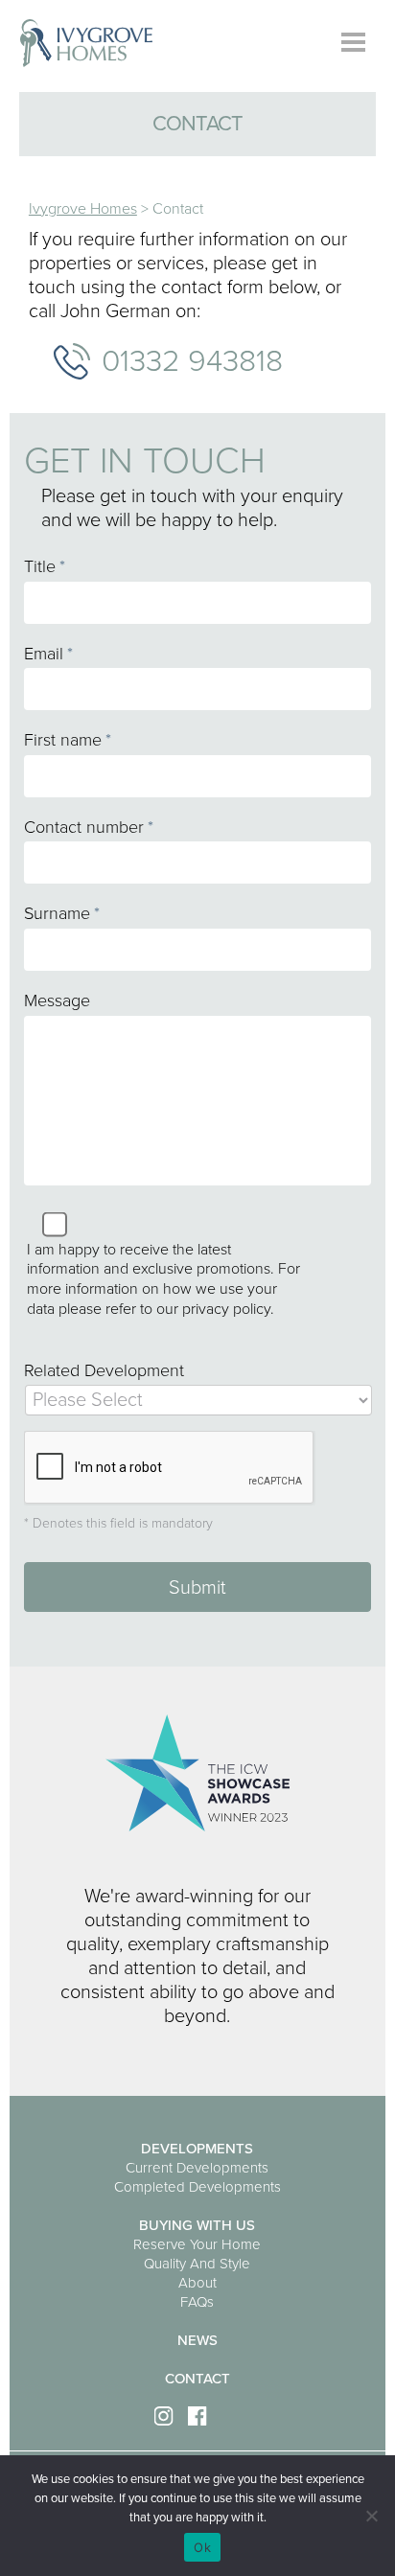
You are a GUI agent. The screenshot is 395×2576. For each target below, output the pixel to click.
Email (48, 654)
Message (57, 1000)
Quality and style (197, 2264)
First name (68, 740)
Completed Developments (197, 2187)
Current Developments (197, 2168)
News (197, 2340)
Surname (62, 913)
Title (45, 566)
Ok (202, 2547)
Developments (197, 2149)
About (197, 2283)
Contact (197, 2379)
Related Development (104, 1370)
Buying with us (197, 2225)
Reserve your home (197, 2244)
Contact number (89, 827)
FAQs (197, 2302)
